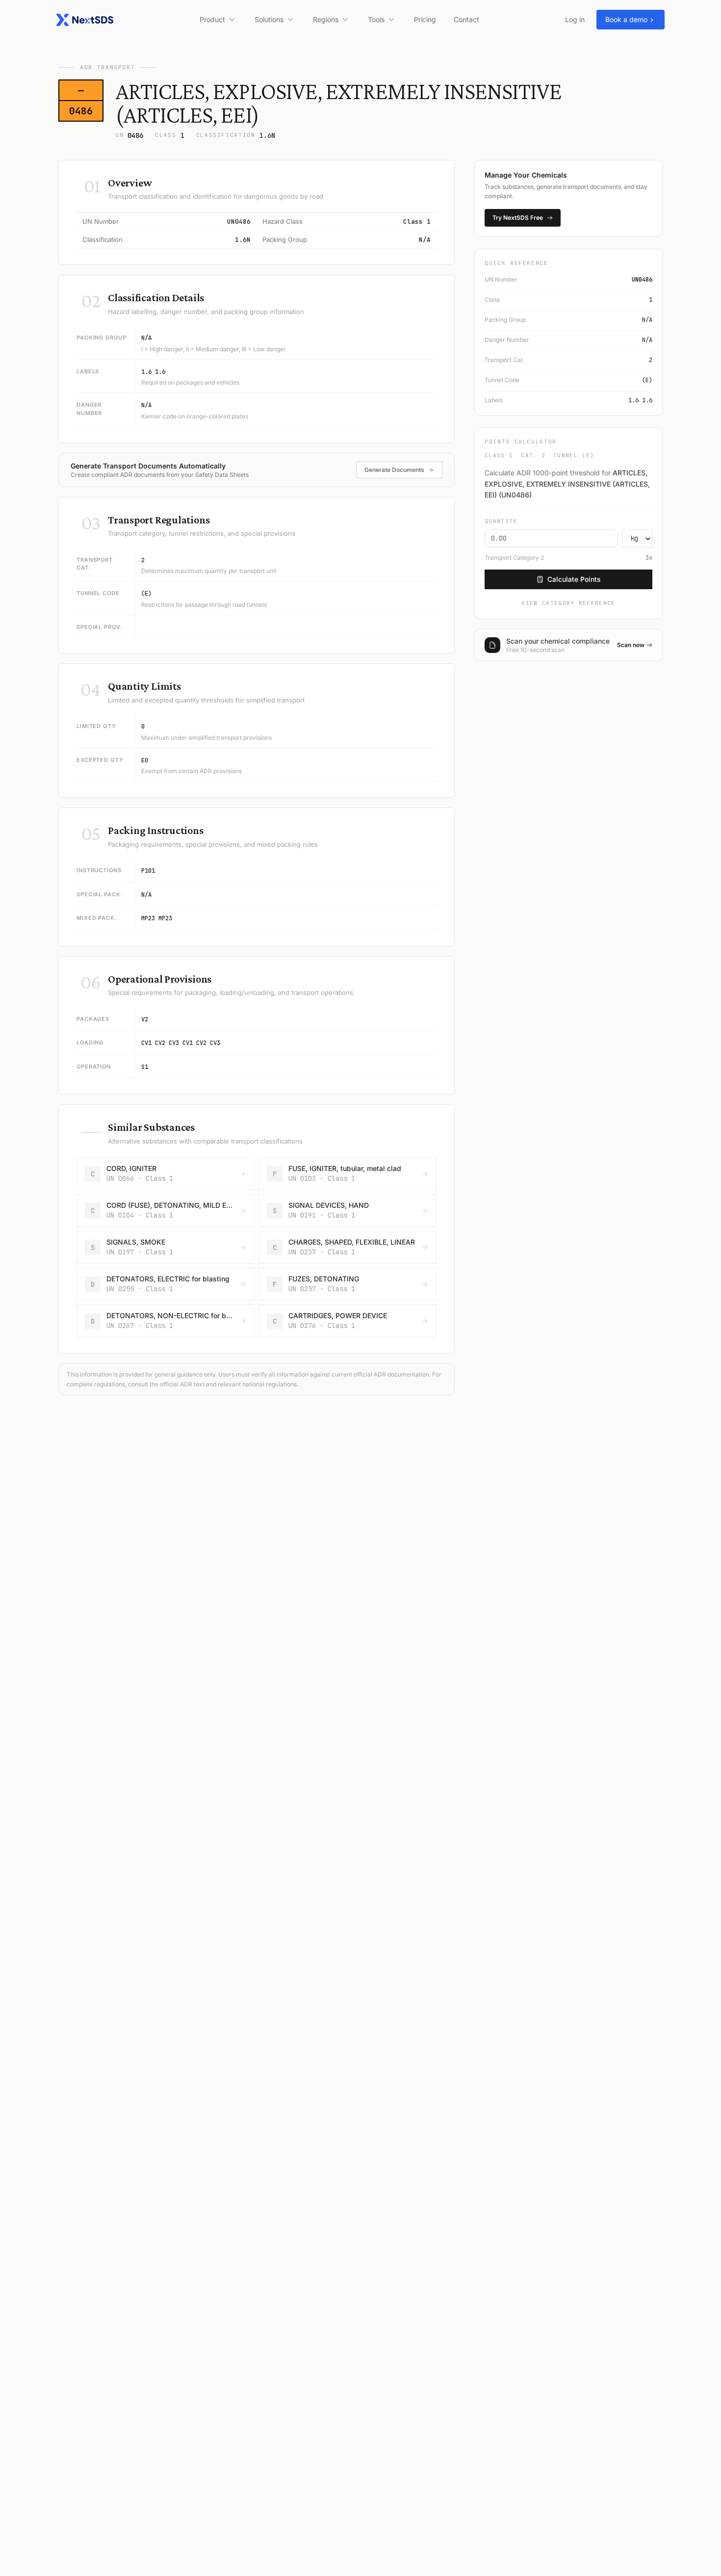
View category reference (568, 603)
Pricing (425, 19)
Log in (575, 19)
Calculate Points (574, 579)
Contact (466, 19)
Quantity (501, 521)
